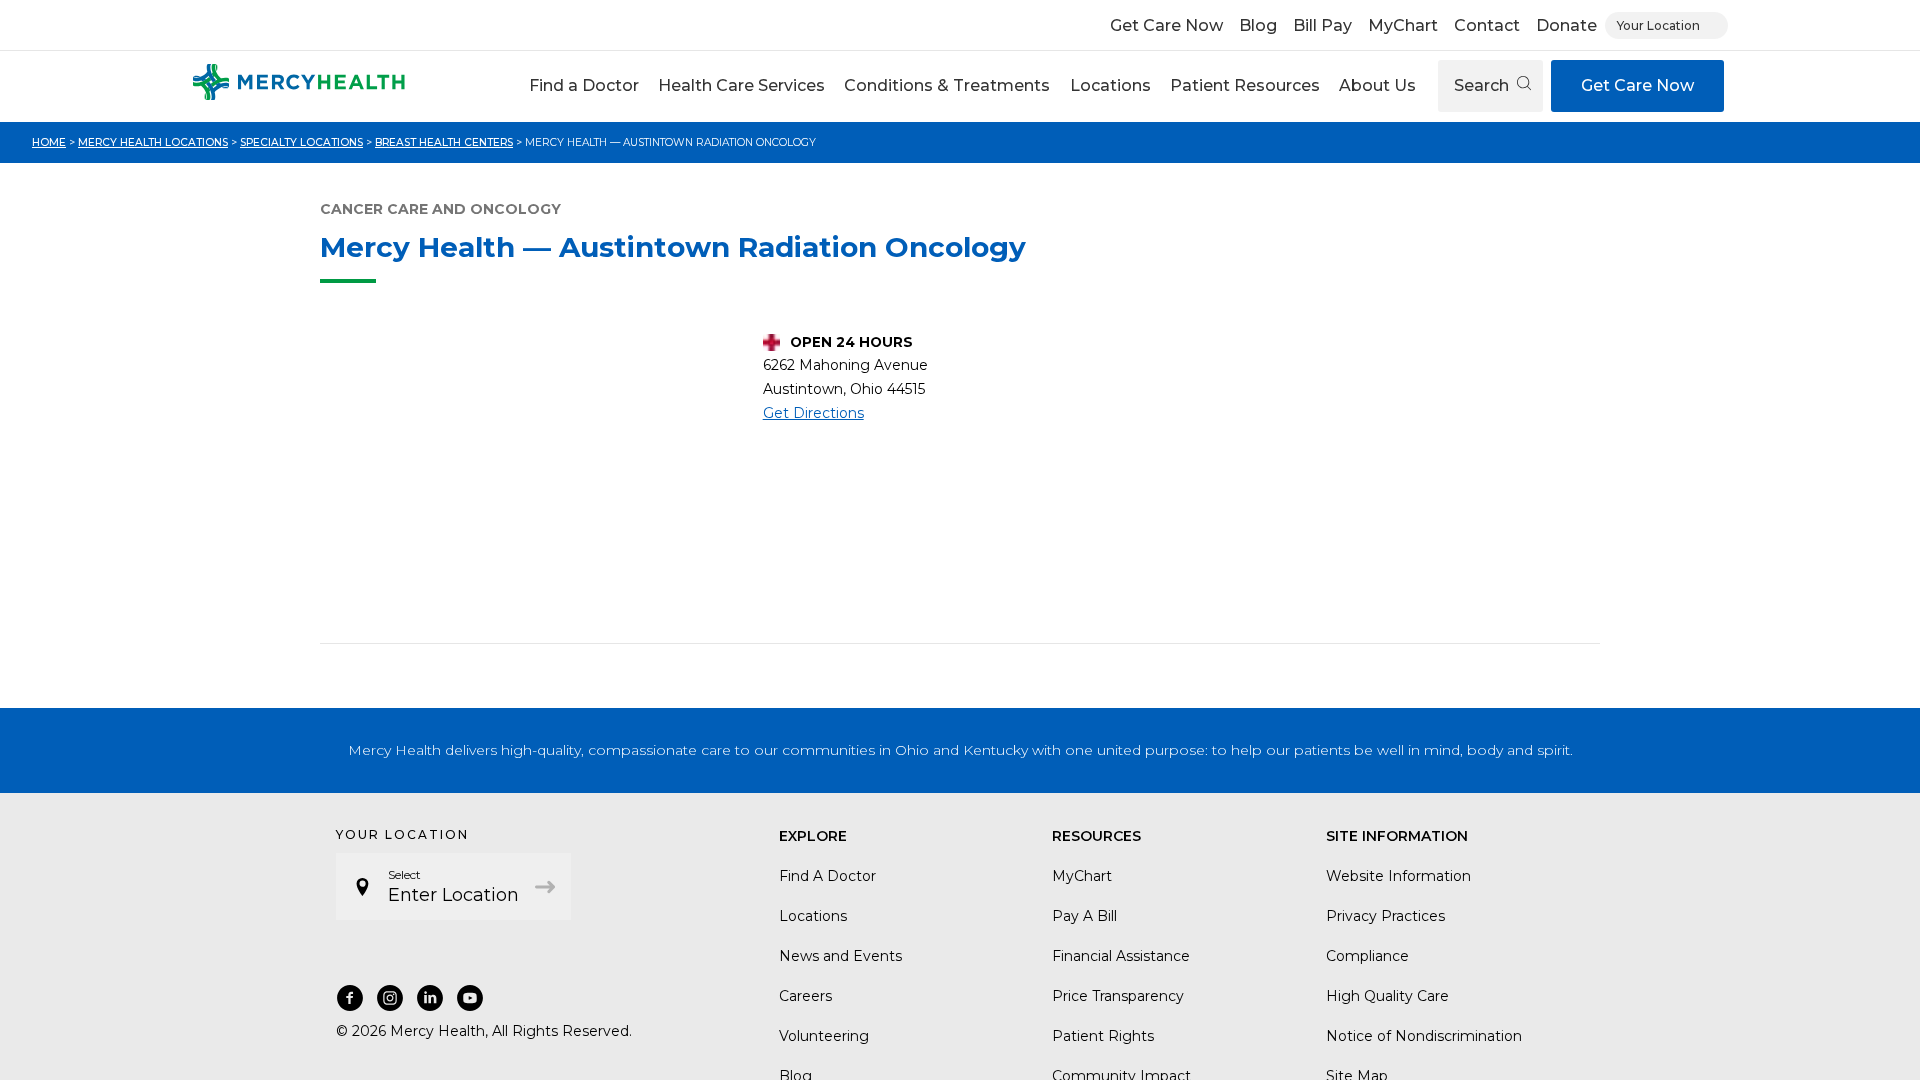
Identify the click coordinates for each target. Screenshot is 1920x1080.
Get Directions (813, 413)
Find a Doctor (584, 85)
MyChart (1403, 25)
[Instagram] (390, 998)
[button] (583, 86)
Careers (805, 996)
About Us (1377, 85)
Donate (1566, 25)
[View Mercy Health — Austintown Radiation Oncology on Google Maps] (533, 479)
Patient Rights (1103, 1036)
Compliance (1367, 956)
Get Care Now (1166, 25)
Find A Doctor (827, 876)
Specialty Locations (301, 142)
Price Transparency (1118, 996)
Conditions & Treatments (947, 85)
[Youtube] (470, 998)
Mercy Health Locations (153, 142)
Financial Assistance (1121, 956)
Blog (1258, 25)
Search (1483, 85)
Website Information (1398, 876)
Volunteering (824, 1036)
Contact (1487, 25)
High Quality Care (1387, 996)
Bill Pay (1322, 25)
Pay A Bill (1084, 916)
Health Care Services (741, 85)
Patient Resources (1245, 85)
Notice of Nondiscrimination (1424, 1036)
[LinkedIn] (430, 998)
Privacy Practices (1385, 916)
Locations (1110, 85)
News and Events (840, 956)
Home (49, 142)
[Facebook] (350, 998)
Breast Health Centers (444, 142)
